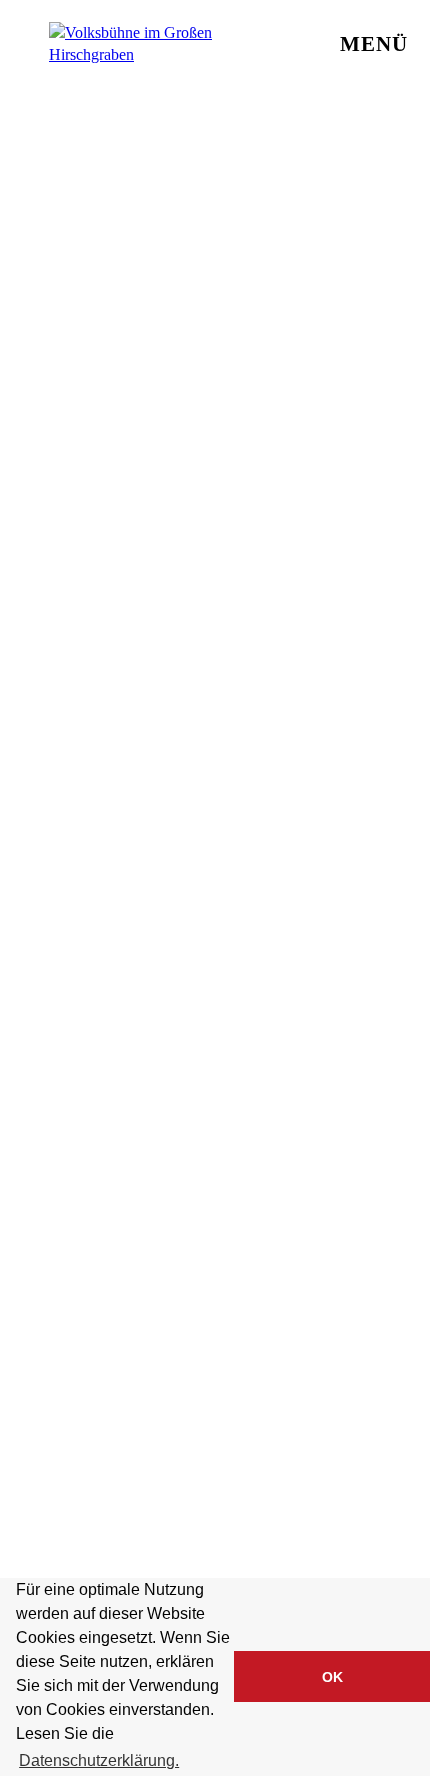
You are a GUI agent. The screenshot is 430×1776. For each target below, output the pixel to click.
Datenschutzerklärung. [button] (99, 1760)
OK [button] (332, 1677)
